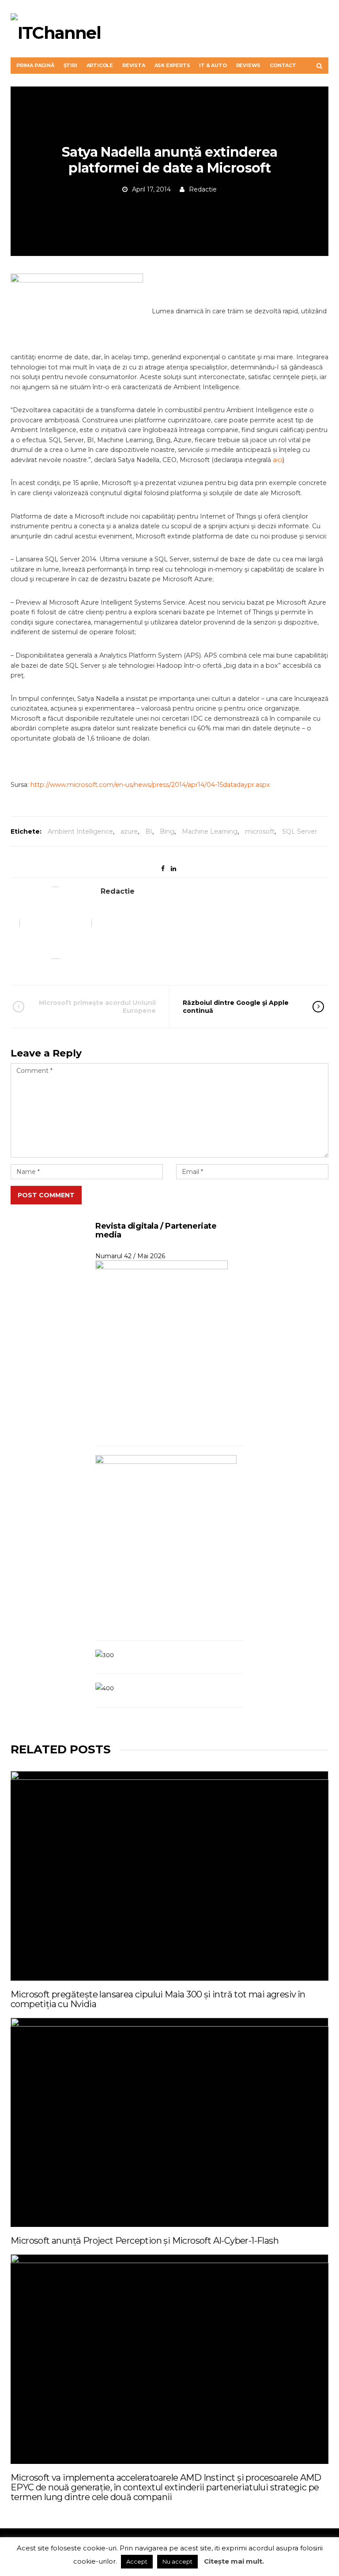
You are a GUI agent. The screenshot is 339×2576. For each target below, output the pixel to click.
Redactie (203, 189)
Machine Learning (210, 831)
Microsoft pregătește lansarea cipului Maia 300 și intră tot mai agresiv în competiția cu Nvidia (158, 1999)
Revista (134, 65)
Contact (283, 65)
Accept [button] (137, 2561)
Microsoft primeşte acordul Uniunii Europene (97, 1007)
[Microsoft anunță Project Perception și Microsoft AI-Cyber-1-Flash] (169, 2122)
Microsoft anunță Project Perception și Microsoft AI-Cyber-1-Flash (145, 2241)
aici (278, 460)
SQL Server (299, 831)
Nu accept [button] (177, 2561)
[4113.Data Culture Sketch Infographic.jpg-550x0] (81, 311)
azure (129, 831)
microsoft (260, 831)
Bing (167, 831)
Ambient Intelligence (80, 831)
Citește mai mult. (234, 2561)
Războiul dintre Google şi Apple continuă (236, 1007)
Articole (100, 65)
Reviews (249, 65)
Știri (70, 65)
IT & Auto (213, 65)
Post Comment (46, 1195)
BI (149, 831)
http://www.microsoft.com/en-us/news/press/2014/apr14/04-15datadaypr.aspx (150, 785)
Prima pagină (35, 65)
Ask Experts (172, 65)
